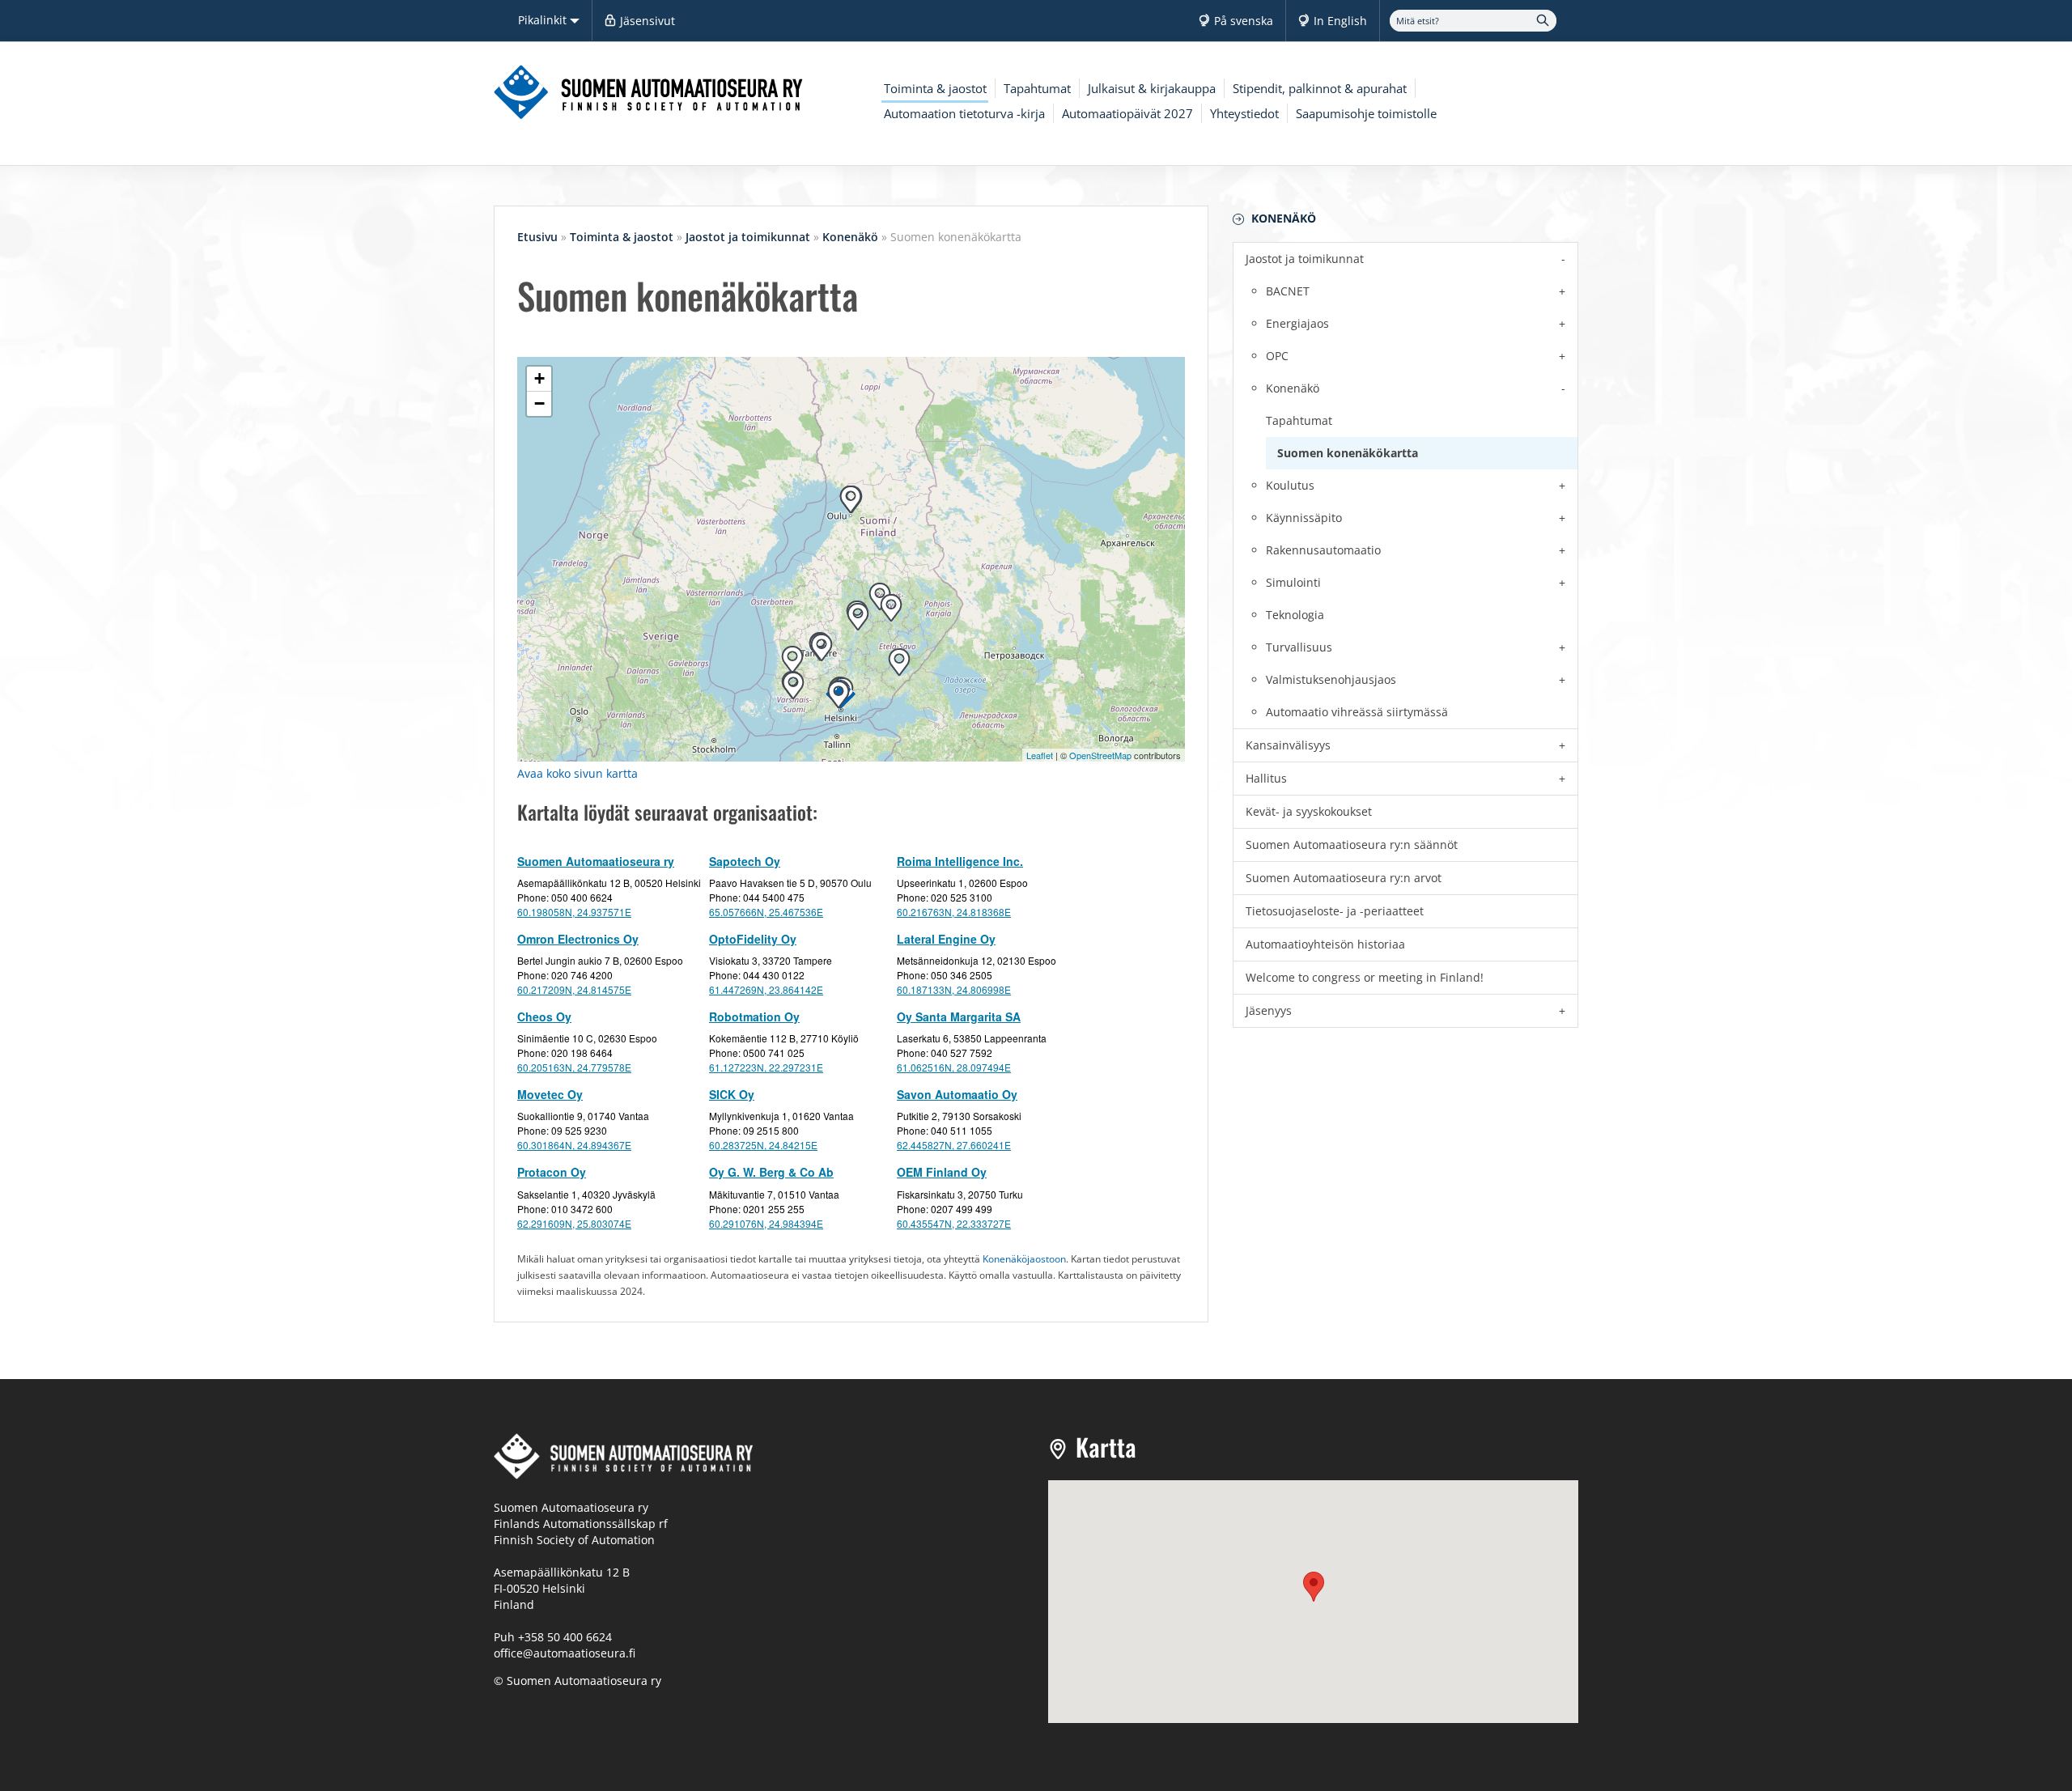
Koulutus (1290, 485)
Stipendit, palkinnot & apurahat (1320, 88)
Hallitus (1266, 778)
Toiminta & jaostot (935, 88)
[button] (1314, 1587)
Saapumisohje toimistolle (1366, 113)
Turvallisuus (1299, 647)
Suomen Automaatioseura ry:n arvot (1344, 878)
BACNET (1288, 291)
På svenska (1244, 21)
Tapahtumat (1037, 88)
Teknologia (1295, 615)
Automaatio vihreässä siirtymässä (1357, 712)
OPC (1277, 356)
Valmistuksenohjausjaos (1331, 679)
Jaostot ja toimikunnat (1305, 259)
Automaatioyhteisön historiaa (1325, 944)
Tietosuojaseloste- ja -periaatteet (1335, 911)
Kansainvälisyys (1288, 745)
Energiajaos (1297, 323)
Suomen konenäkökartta (1348, 453)
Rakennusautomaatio (1323, 550)
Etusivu (537, 237)
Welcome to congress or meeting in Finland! (1365, 977)
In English (1340, 21)
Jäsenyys (1269, 1010)
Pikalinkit (544, 20)
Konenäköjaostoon (1024, 1258)
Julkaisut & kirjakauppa (1152, 88)
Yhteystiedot (1244, 113)
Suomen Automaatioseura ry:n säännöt (1352, 845)
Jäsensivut (647, 21)
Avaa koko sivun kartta (577, 773)
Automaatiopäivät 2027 (1127, 113)
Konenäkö (1284, 218)
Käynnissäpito (1304, 518)
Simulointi (1293, 582)
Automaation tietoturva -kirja (964, 113)
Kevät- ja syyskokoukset (1309, 811)
